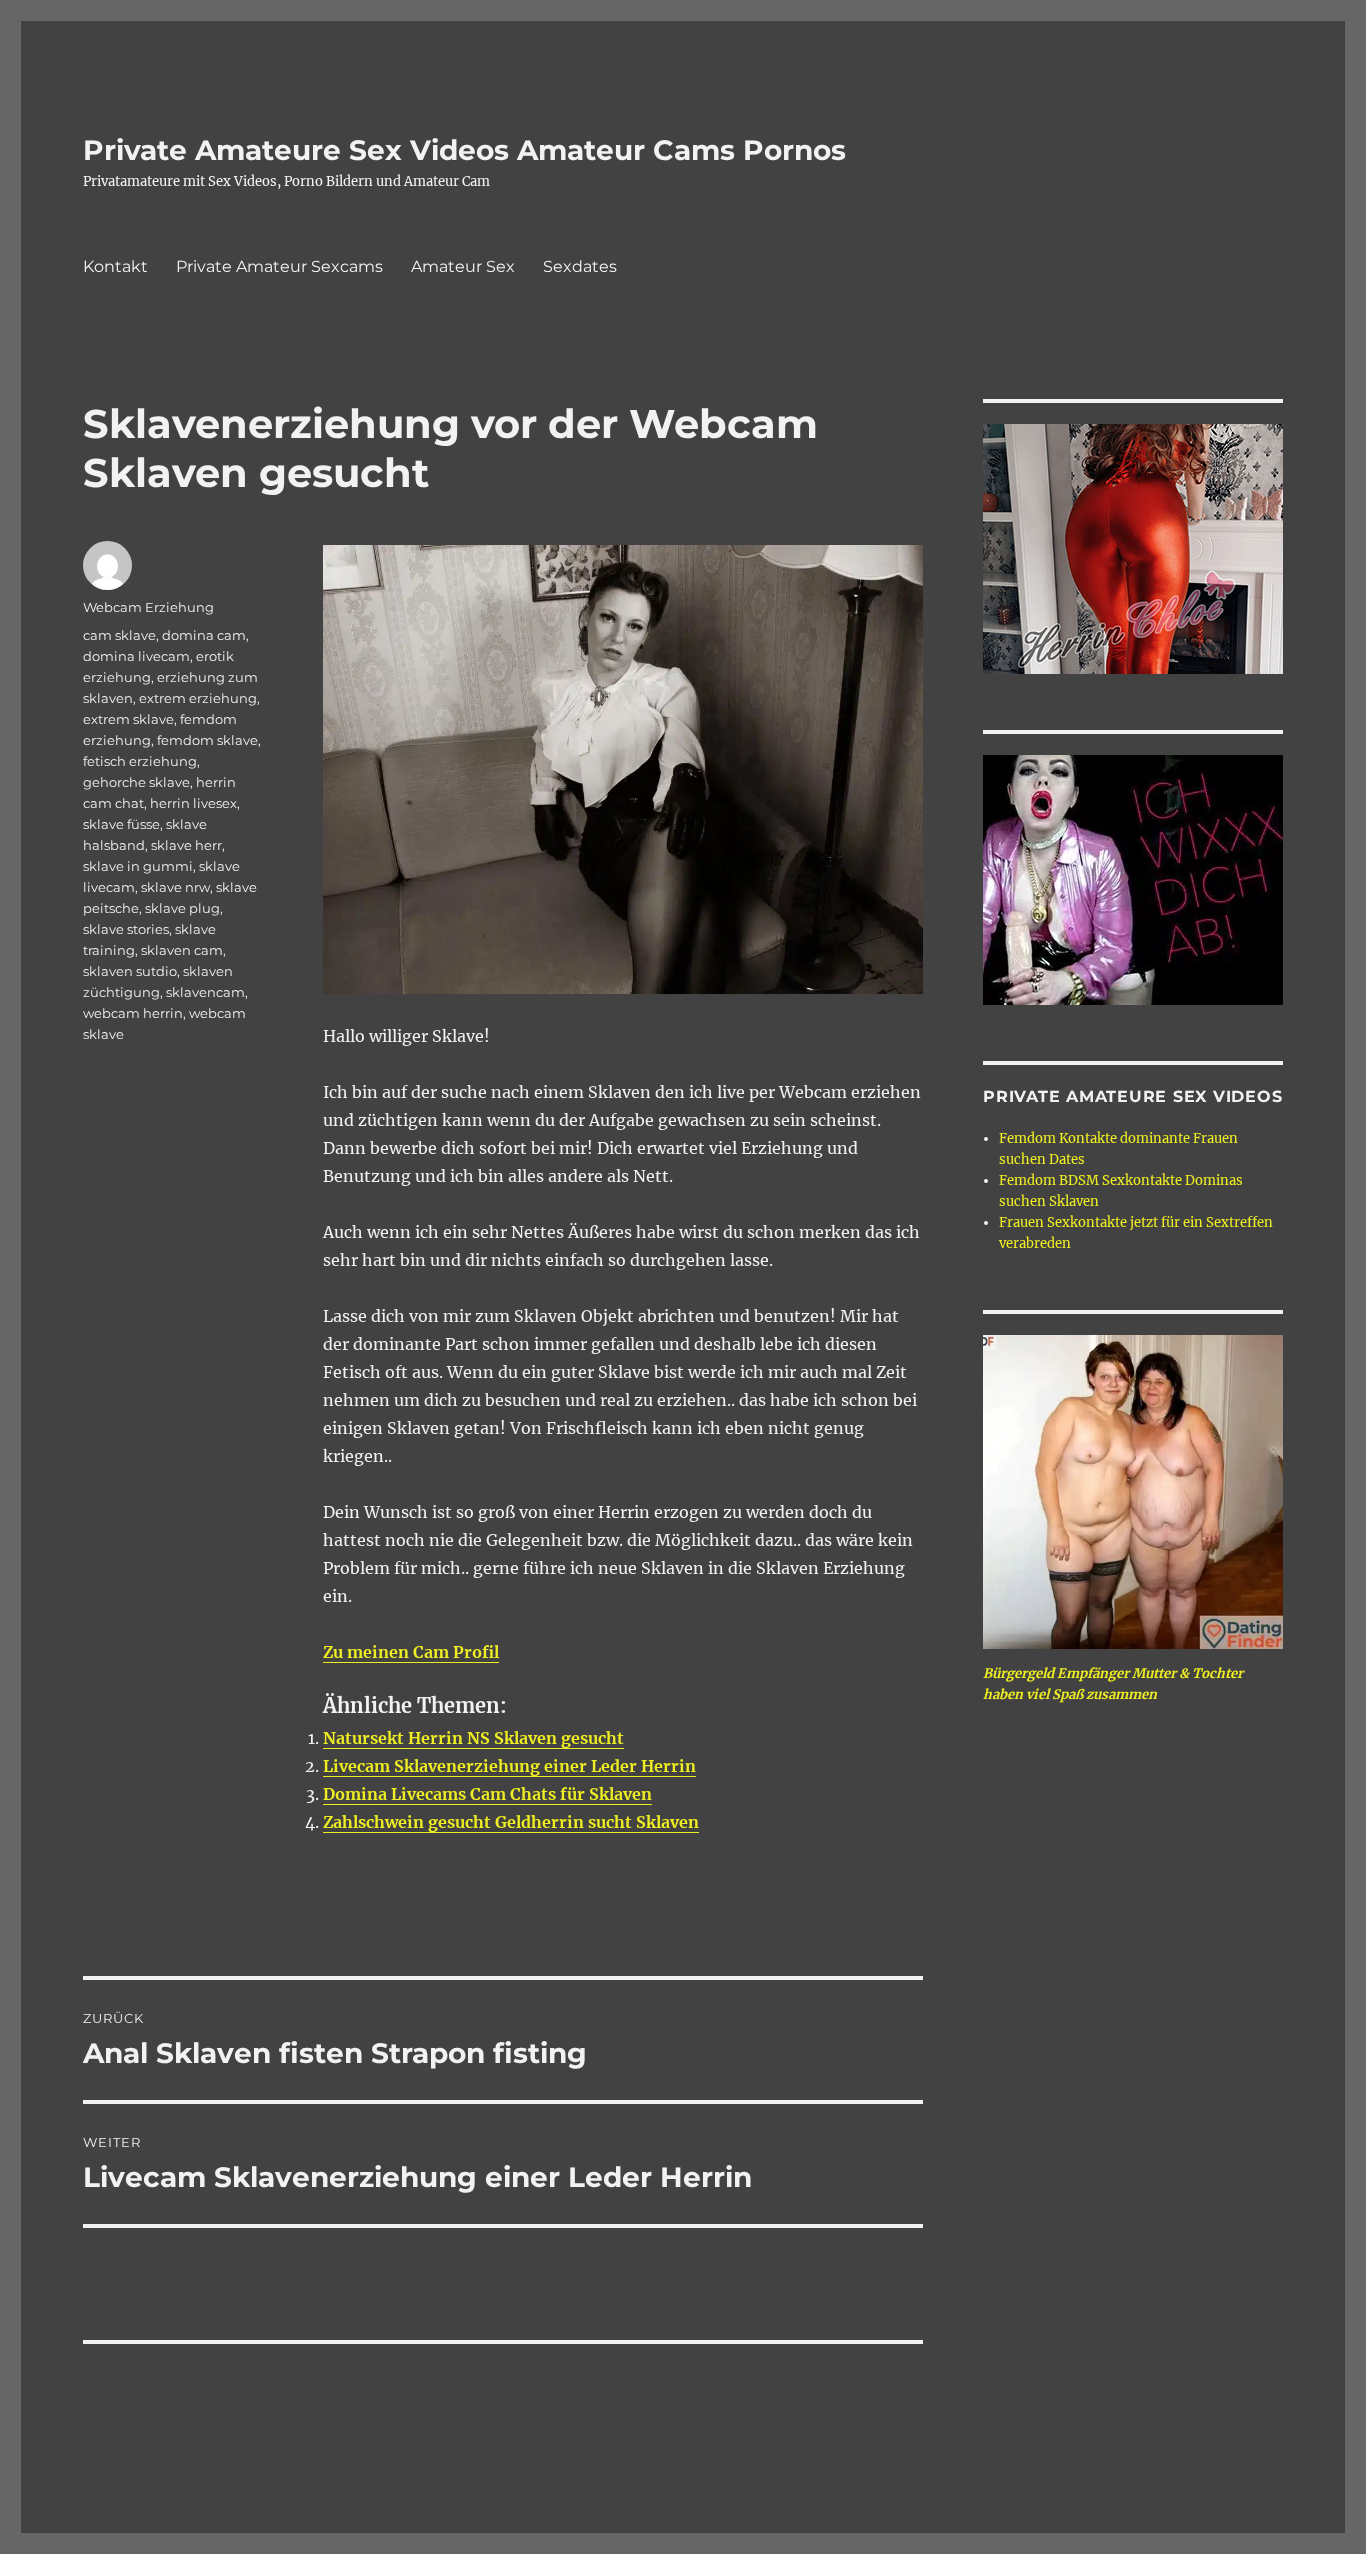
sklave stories (126, 929)
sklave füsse (121, 824)
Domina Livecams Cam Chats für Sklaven (487, 1794)
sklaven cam (182, 950)
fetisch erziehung (140, 761)
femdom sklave (207, 740)
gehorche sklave (136, 782)
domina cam (204, 635)
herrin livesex (193, 803)
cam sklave (119, 635)
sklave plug (182, 908)
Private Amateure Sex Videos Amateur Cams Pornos (464, 150)
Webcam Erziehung (148, 607)
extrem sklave (128, 719)
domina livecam (136, 656)
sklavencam (205, 992)
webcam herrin (133, 1013)
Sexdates (580, 266)
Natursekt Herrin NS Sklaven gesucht (473, 1738)
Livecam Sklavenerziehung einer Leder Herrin (509, 1766)
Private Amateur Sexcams (279, 266)
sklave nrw (175, 887)
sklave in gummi (138, 866)
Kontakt (115, 266)
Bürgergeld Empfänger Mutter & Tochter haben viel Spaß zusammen (1113, 1684)
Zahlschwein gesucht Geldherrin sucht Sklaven (511, 1822)
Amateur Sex (463, 266)
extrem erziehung (198, 698)
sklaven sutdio (130, 971)
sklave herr (186, 845)
